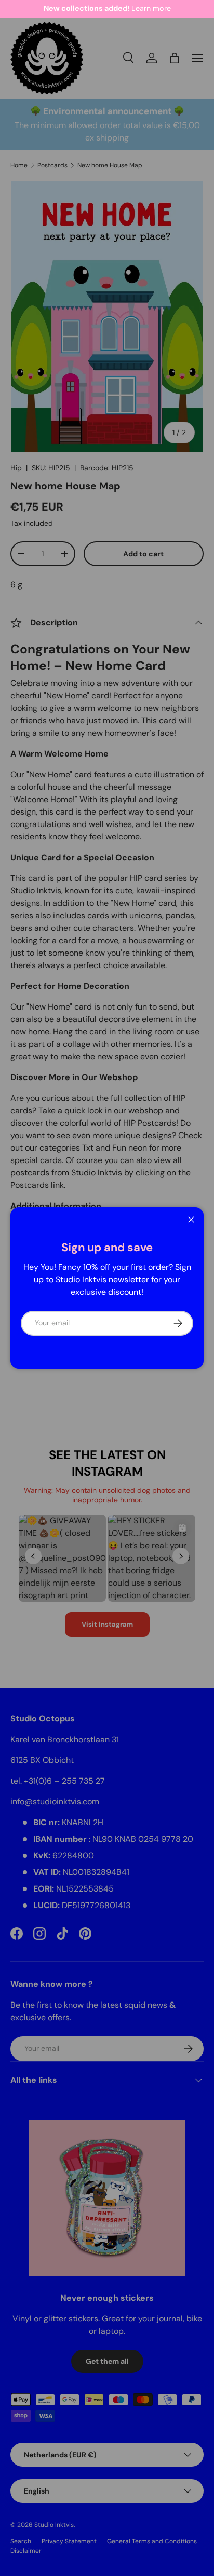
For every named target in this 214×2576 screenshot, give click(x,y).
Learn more (151, 8)
